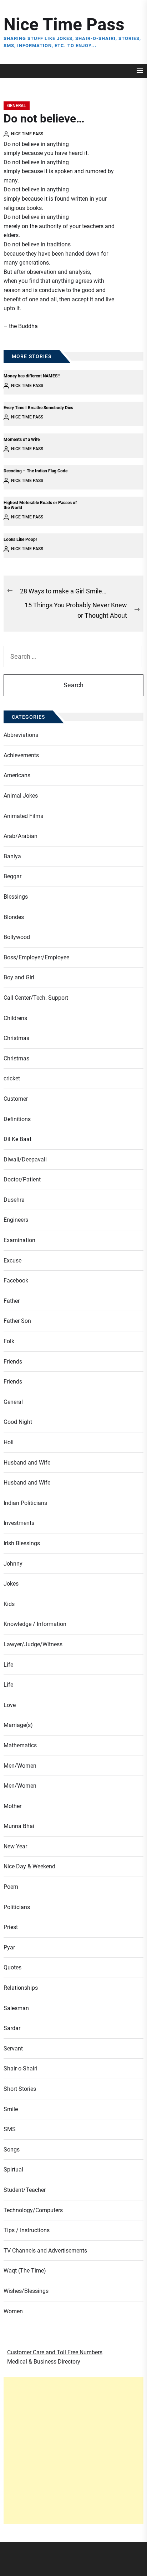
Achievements (21, 755)
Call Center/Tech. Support (36, 998)
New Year (15, 1846)
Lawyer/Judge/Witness (33, 1644)
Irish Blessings (22, 1543)
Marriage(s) (18, 1725)
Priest (11, 1927)
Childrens (15, 1018)
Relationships (21, 1988)
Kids (9, 1604)
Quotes (12, 1967)
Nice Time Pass (64, 24)
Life (8, 1665)
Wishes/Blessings (26, 2291)
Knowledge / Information (35, 1624)
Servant (13, 2048)
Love (10, 1705)
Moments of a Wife (22, 440)
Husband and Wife (27, 1463)
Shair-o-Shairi (21, 2068)
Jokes (11, 1584)
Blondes (14, 917)
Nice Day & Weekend (29, 1866)
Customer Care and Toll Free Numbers (55, 2352)
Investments (19, 1523)
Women (13, 2311)
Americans (17, 775)
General (17, 106)
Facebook (16, 1281)
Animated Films (23, 816)
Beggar (12, 876)
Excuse (12, 1261)
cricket (12, 1078)
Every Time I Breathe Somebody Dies (38, 408)
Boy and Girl (19, 977)
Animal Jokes (21, 796)
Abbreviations (21, 735)
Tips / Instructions (27, 2230)
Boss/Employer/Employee (36, 957)
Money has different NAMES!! (32, 376)
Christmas (16, 1038)
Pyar (9, 1947)
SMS (10, 2129)
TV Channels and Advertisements (45, 2251)
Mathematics (20, 1745)
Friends (13, 1362)
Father (12, 1301)
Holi (9, 1442)
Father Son (17, 1321)
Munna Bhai (19, 1826)
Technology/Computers (33, 2210)
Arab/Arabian (21, 836)
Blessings (16, 897)
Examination (19, 1240)
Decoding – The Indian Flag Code (36, 471)
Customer (16, 1099)
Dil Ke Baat (17, 1139)
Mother (12, 1806)
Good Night (18, 1422)
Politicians (17, 1907)
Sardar (12, 2028)
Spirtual (13, 2170)
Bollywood (17, 937)
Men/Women (20, 1766)
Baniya (12, 856)
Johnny (13, 1564)
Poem (11, 1887)
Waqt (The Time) (25, 2271)
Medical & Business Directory (44, 2362)
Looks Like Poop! (20, 539)
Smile (11, 2109)
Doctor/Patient (22, 1179)
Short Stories (20, 2089)
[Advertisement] (73, 2450)
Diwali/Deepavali (25, 1159)
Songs (12, 2150)
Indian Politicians (25, 1503)
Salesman (16, 2008)
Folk (9, 1341)
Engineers (16, 1220)
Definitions (17, 1119)
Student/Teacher (25, 2190)
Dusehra (14, 1200)
